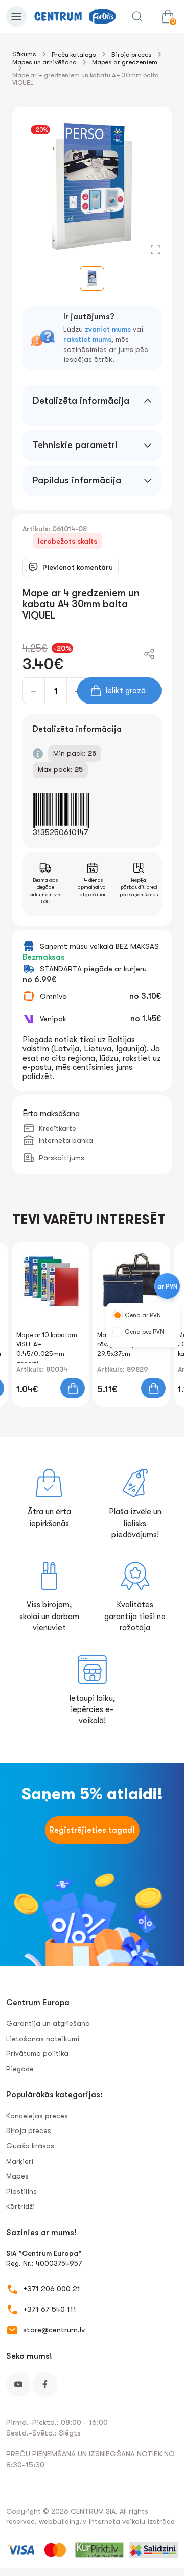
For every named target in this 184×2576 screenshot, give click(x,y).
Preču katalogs (74, 54)
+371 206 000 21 (52, 2289)
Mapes (17, 2176)
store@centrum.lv (54, 2330)
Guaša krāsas (30, 2146)
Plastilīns (21, 2191)
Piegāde (20, 2069)
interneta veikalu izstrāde (132, 2521)
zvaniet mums (108, 329)
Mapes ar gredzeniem (125, 62)
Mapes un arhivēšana (44, 62)
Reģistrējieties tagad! (92, 1830)
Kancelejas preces (37, 2116)
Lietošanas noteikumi (43, 2039)
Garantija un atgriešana (48, 2023)
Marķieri (20, 2161)
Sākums (24, 54)
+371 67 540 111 (50, 2309)
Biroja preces (132, 54)
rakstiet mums (87, 339)
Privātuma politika (37, 2053)
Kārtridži (20, 2206)
